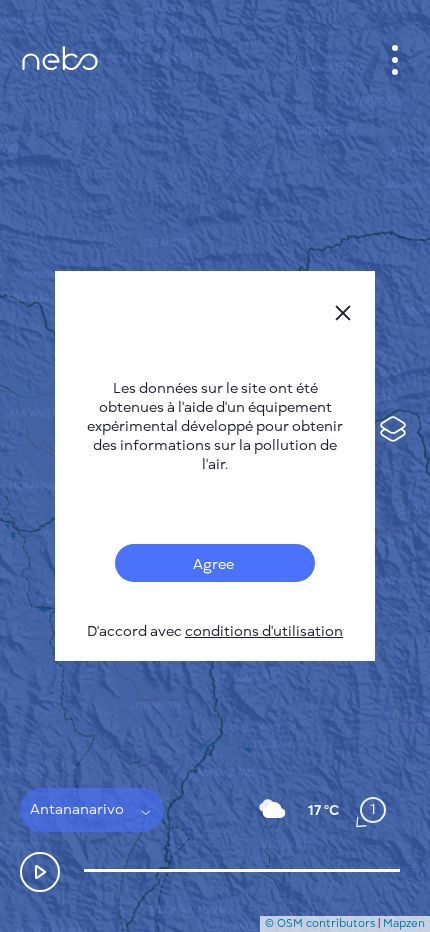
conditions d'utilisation (264, 631)
